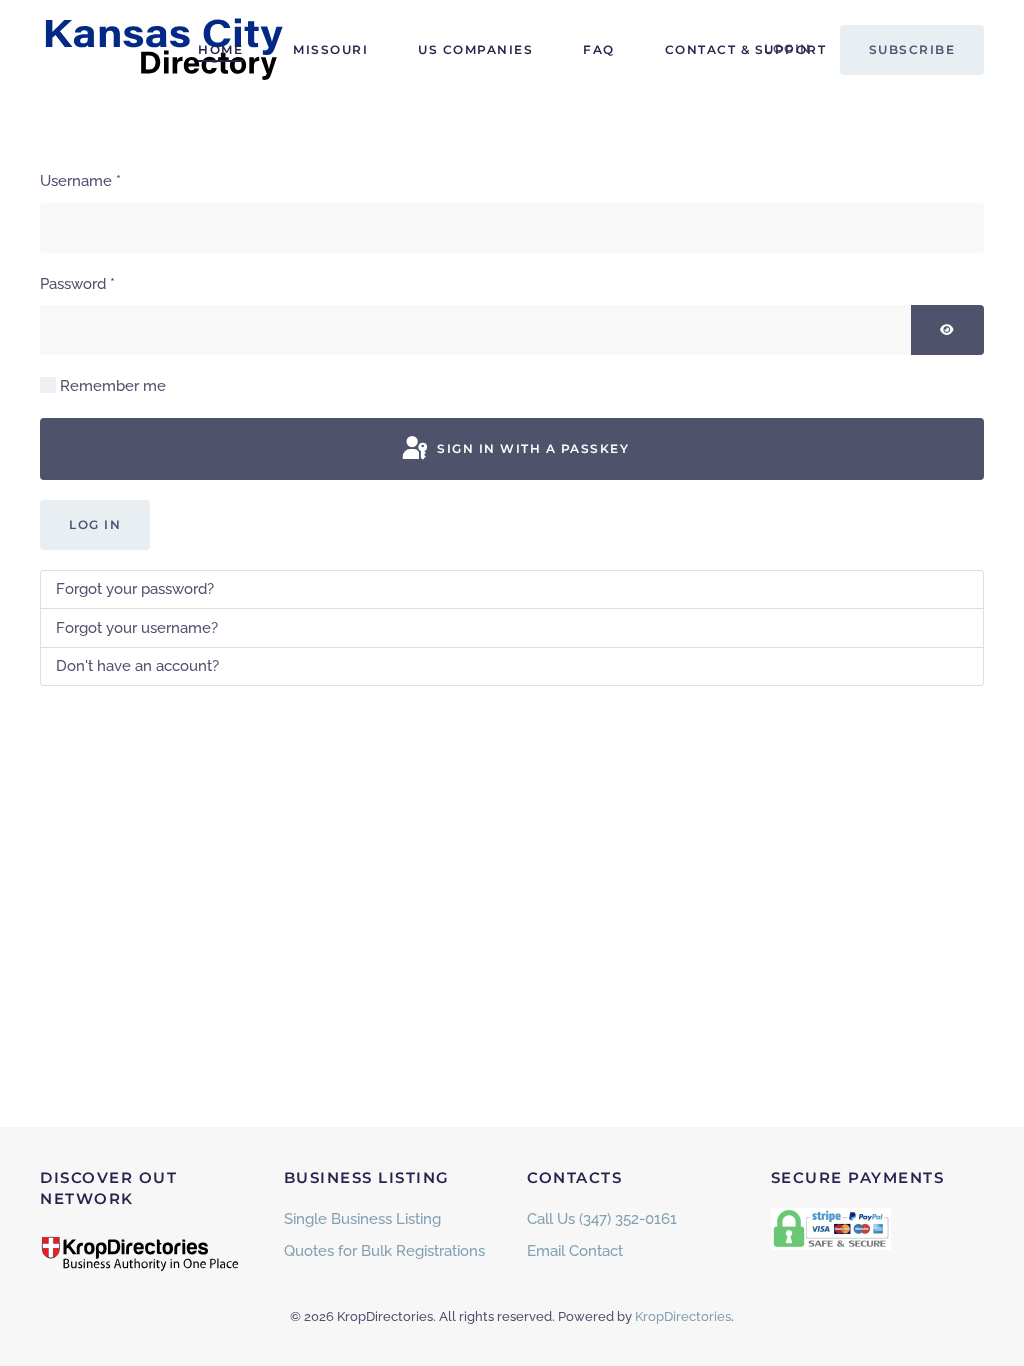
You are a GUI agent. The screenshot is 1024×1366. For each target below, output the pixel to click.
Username (80, 181)
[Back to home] (165, 50)
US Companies (475, 49)
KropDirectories (683, 1316)
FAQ (599, 49)
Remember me (113, 386)
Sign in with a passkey (531, 448)
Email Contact (575, 1251)
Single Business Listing (362, 1219)
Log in (95, 524)
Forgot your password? (135, 589)
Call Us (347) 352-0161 (602, 1219)
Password (77, 284)
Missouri (330, 49)
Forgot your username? (137, 628)
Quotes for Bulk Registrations (384, 1251)
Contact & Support (746, 49)
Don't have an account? (137, 666)
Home (220, 49)
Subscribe (912, 49)
